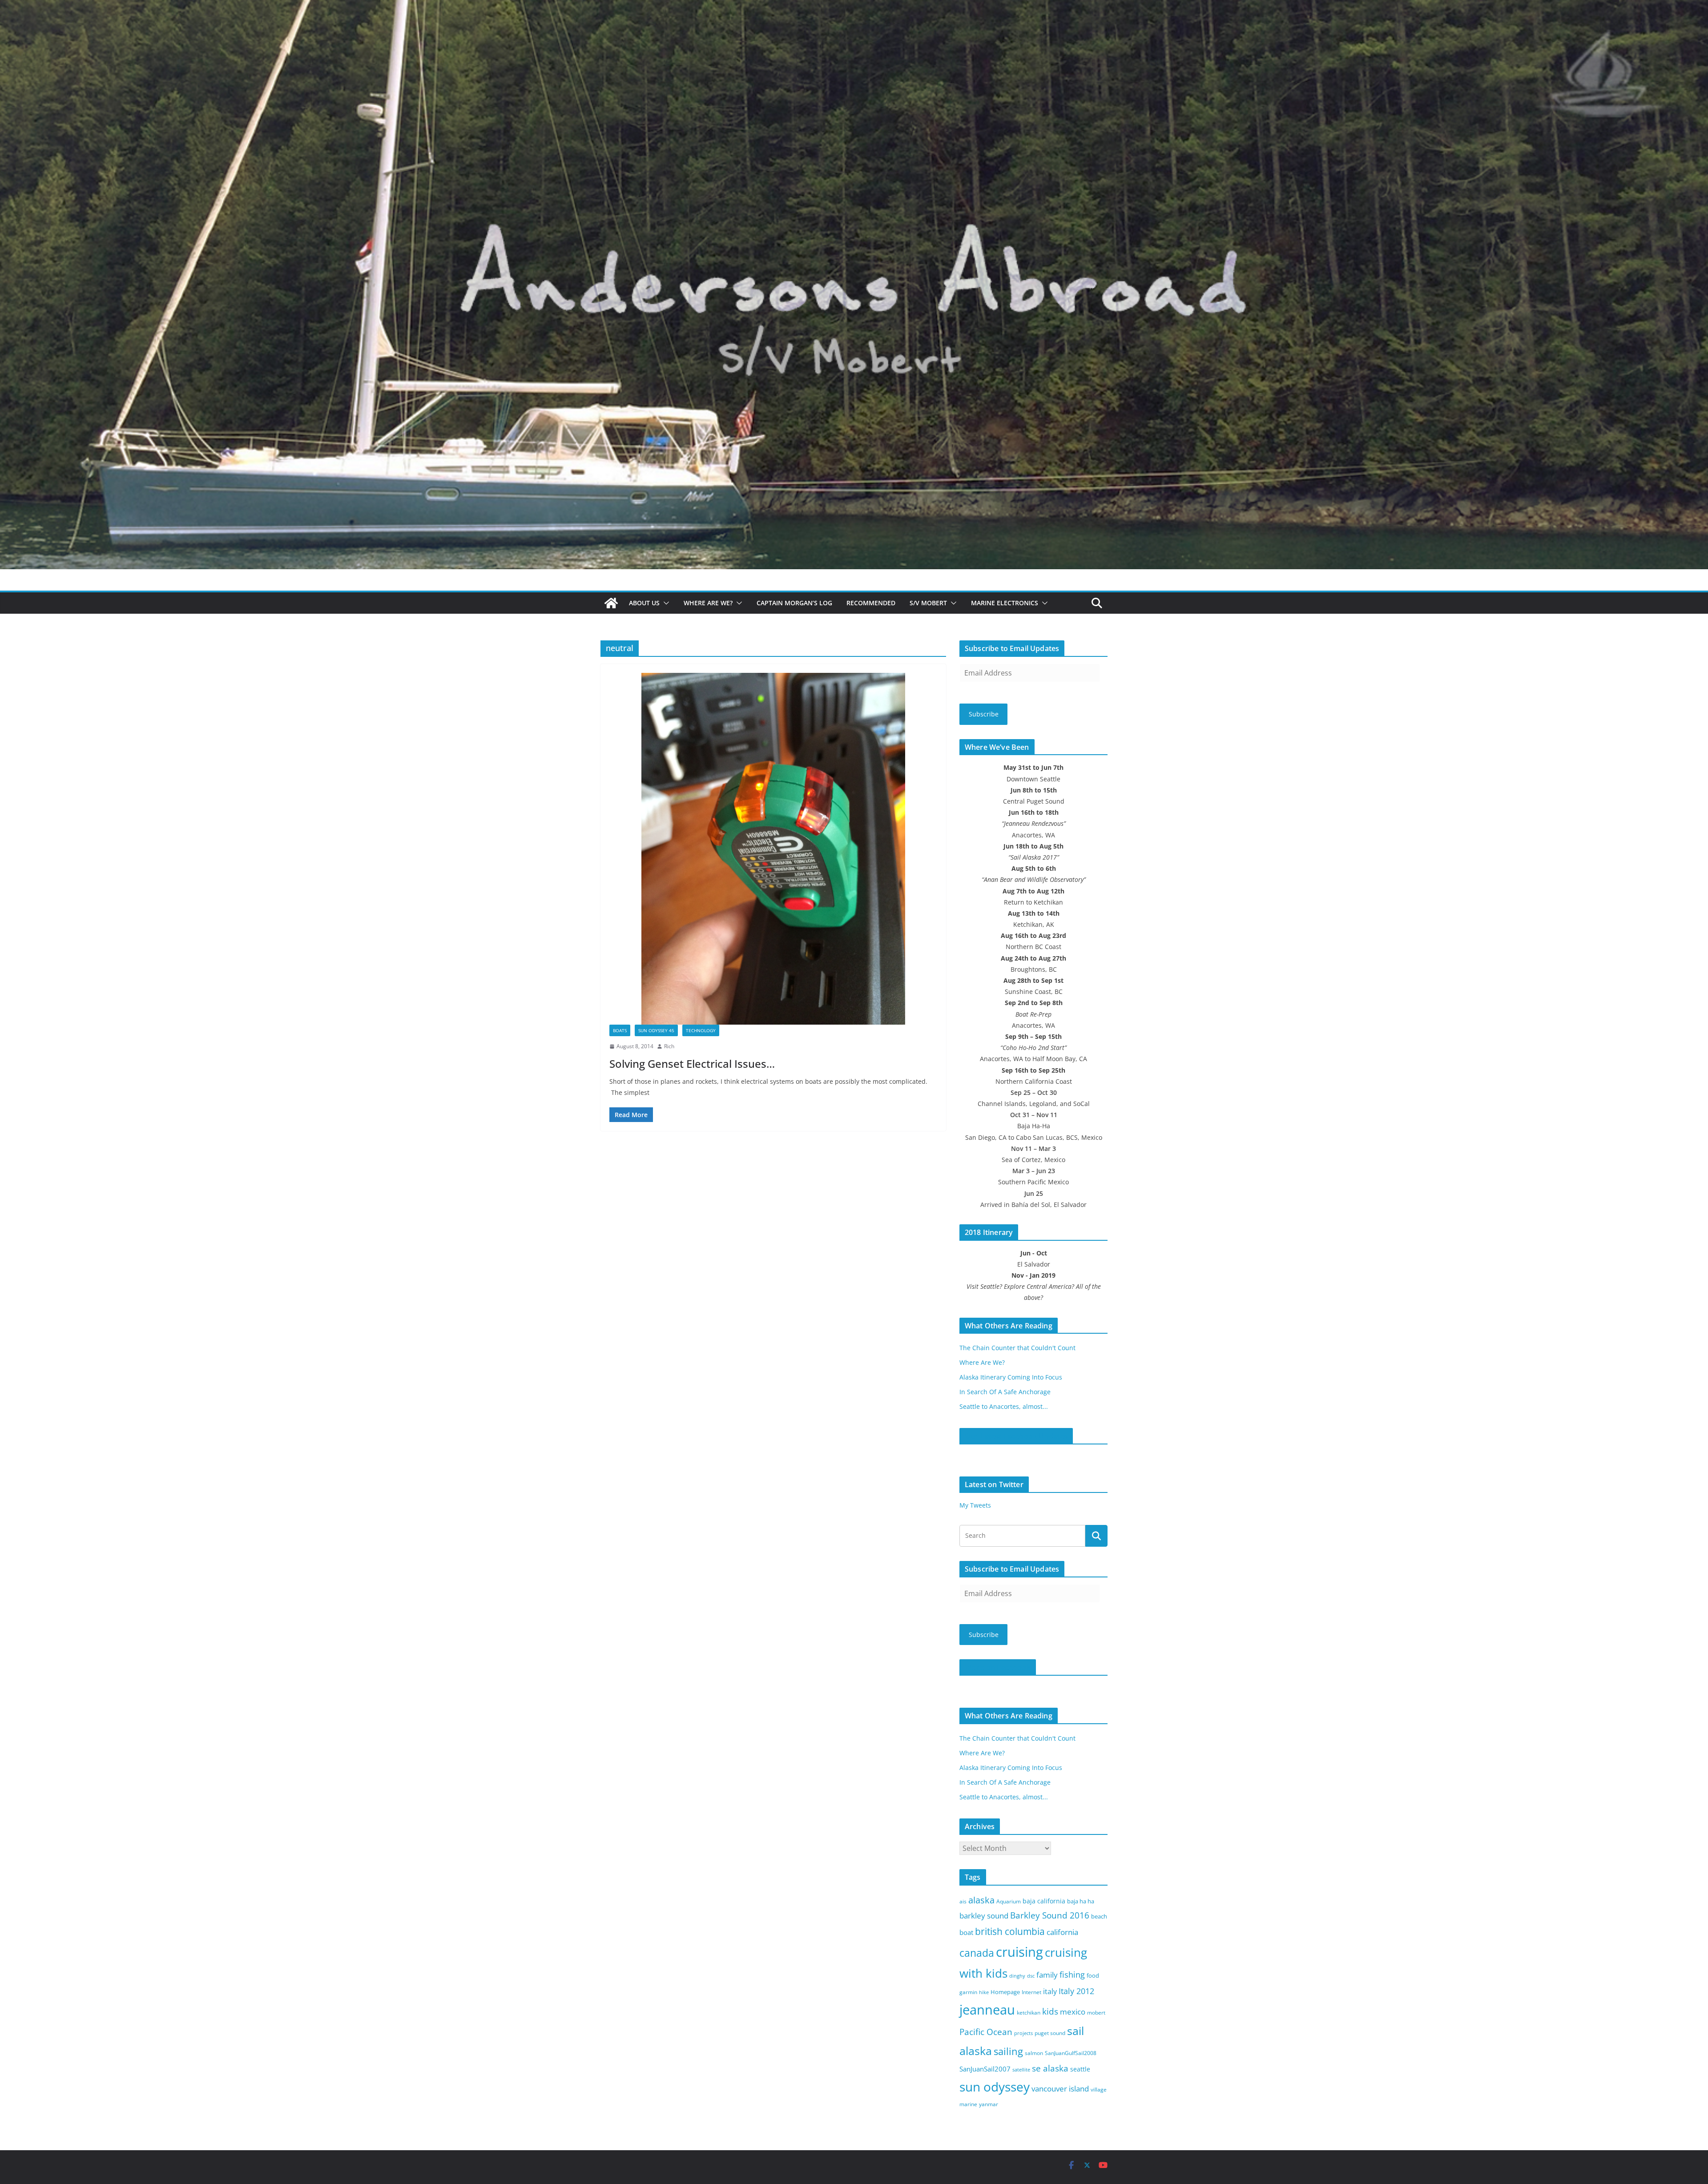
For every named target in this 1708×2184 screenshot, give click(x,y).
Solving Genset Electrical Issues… (692, 1064)
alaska (981, 1900)
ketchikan (1029, 2013)
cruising (1019, 1952)
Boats (620, 1030)
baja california (1044, 1901)
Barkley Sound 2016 (1050, 1915)
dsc (1031, 1976)
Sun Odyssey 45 (656, 1030)
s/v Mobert (928, 603)
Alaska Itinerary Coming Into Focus (1011, 1377)
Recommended (871, 603)
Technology (701, 1030)
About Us (644, 603)
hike (984, 1992)
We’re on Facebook (998, 1667)
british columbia (1010, 1931)
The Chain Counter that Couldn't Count (1017, 1348)
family (1047, 1975)
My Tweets (975, 1505)
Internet (1031, 1992)
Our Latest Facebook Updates (1016, 1436)
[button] (665, 603)
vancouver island (1060, 2089)
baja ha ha (1081, 1901)
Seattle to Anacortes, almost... (1004, 1406)
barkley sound (984, 1916)
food (1093, 1975)
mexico (1073, 2012)
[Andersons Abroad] (854, 6)
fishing (1072, 1975)
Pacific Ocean (986, 2032)
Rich (669, 1046)
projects (1023, 2033)
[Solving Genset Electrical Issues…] (773, 849)
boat (966, 1932)
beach (1099, 1916)
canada (977, 1953)
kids (1050, 2011)
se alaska (1050, 2068)
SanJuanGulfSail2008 (1071, 2053)
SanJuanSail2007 (985, 2069)
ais (963, 1901)
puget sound (1050, 2033)
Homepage (1005, 1992)
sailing (1008, 2051)
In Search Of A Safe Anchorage (1005, 1392)
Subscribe (984, 714)
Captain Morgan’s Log (794, 603)
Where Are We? (708, 603)
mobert (1096, 2013)
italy (1050, 1991)
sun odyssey (995, 2087)
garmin (968, 1992)
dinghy (1017, 1976)
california (1062, 1932)
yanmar (989, 2104)
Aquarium (1009, 1901)
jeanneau (987, 2010)
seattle (1080, 2069)
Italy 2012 (1076, 1991)
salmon (1034, 2053)
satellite (1021, 2070)
